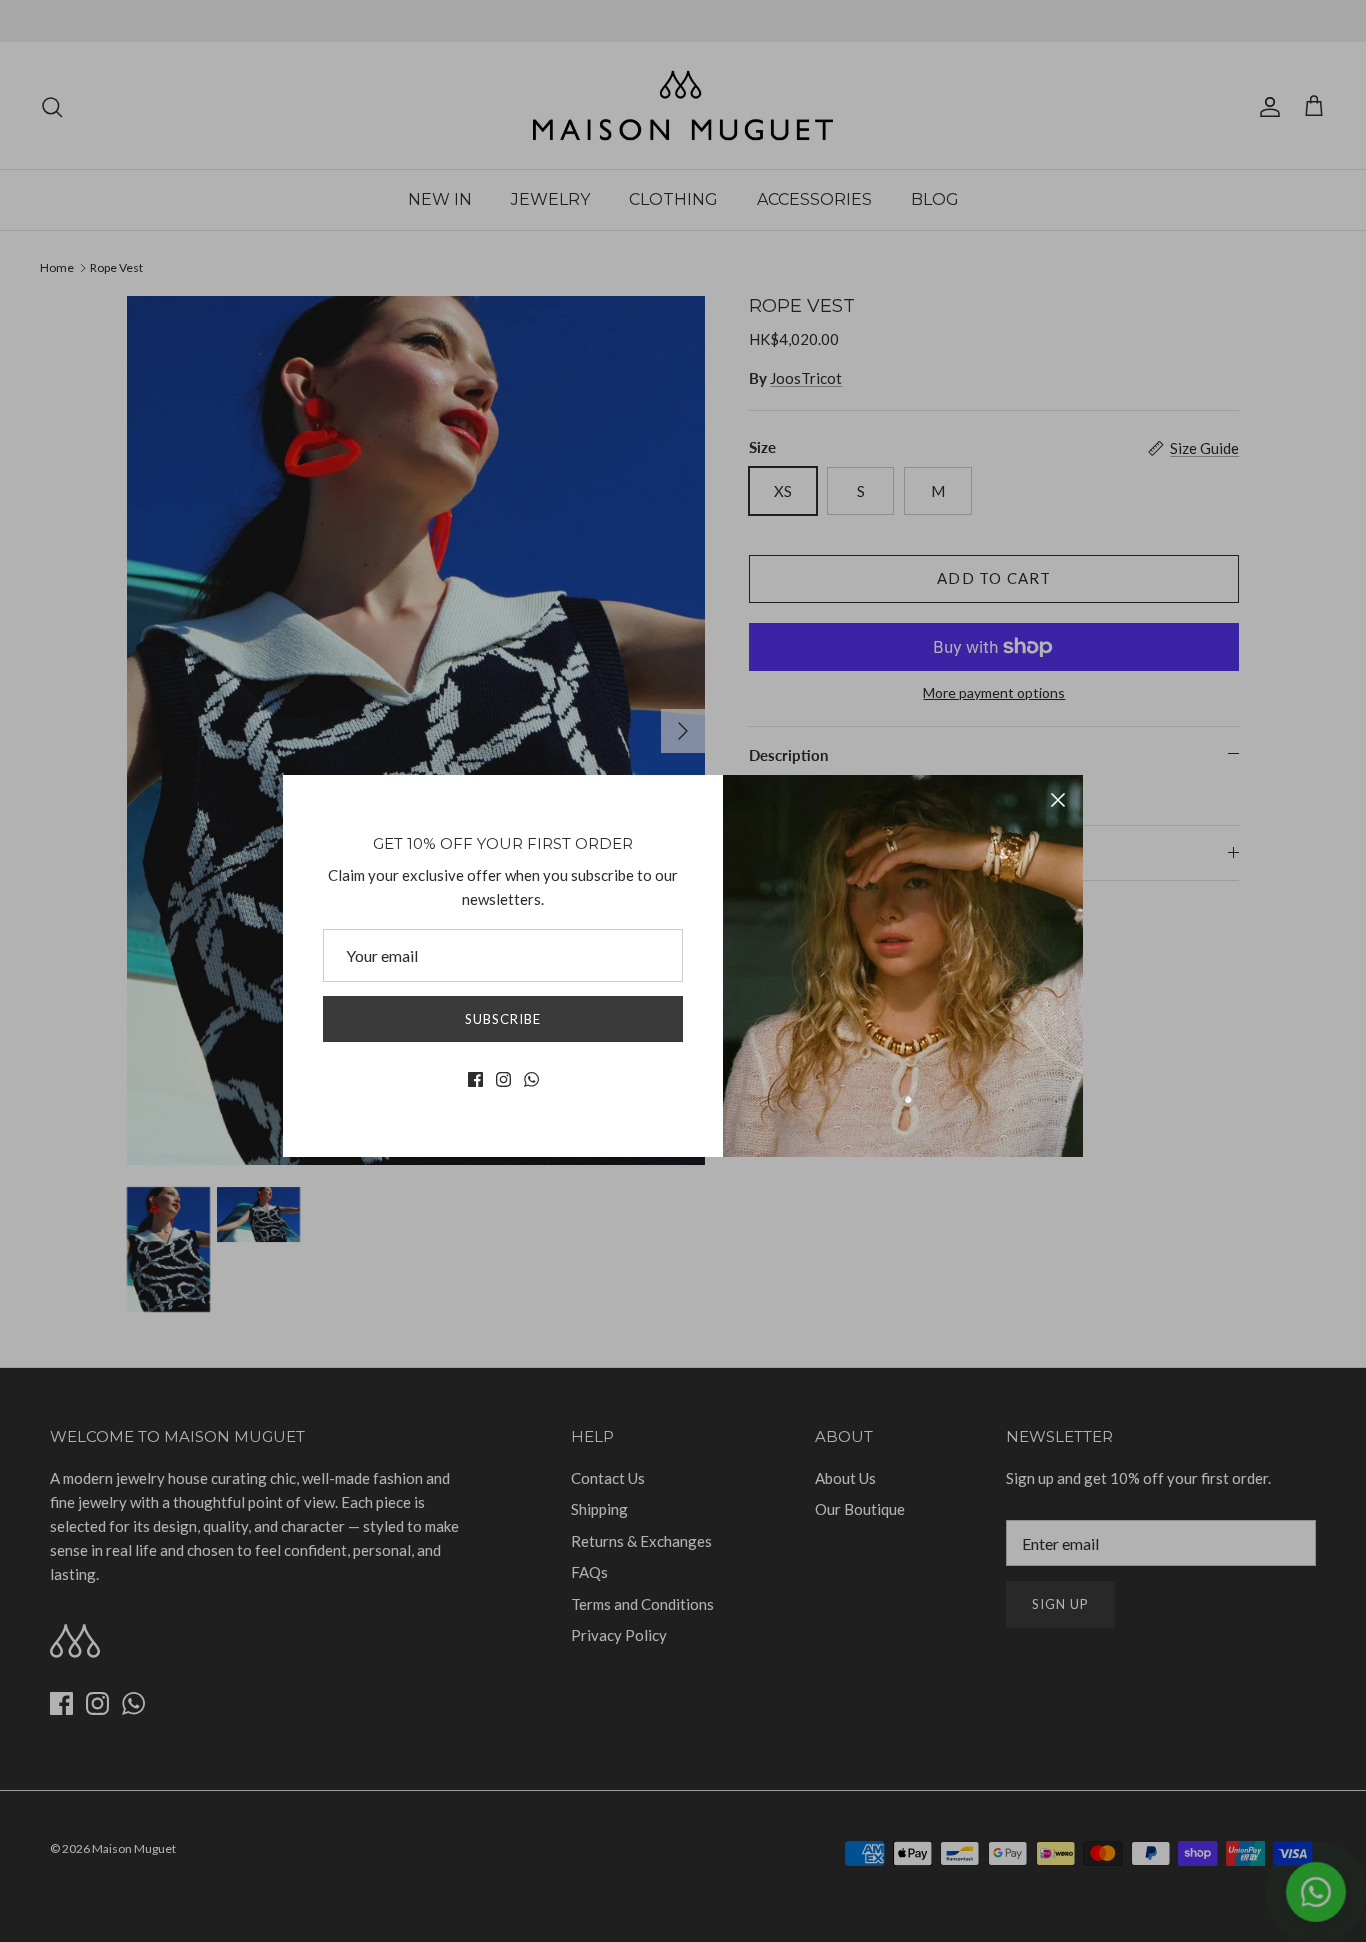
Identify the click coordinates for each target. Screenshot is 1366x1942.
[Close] (1058, 800)
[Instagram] (503, 1079)
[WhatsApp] (531, 1079)
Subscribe (503, 1019)
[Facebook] (475, 1079)
